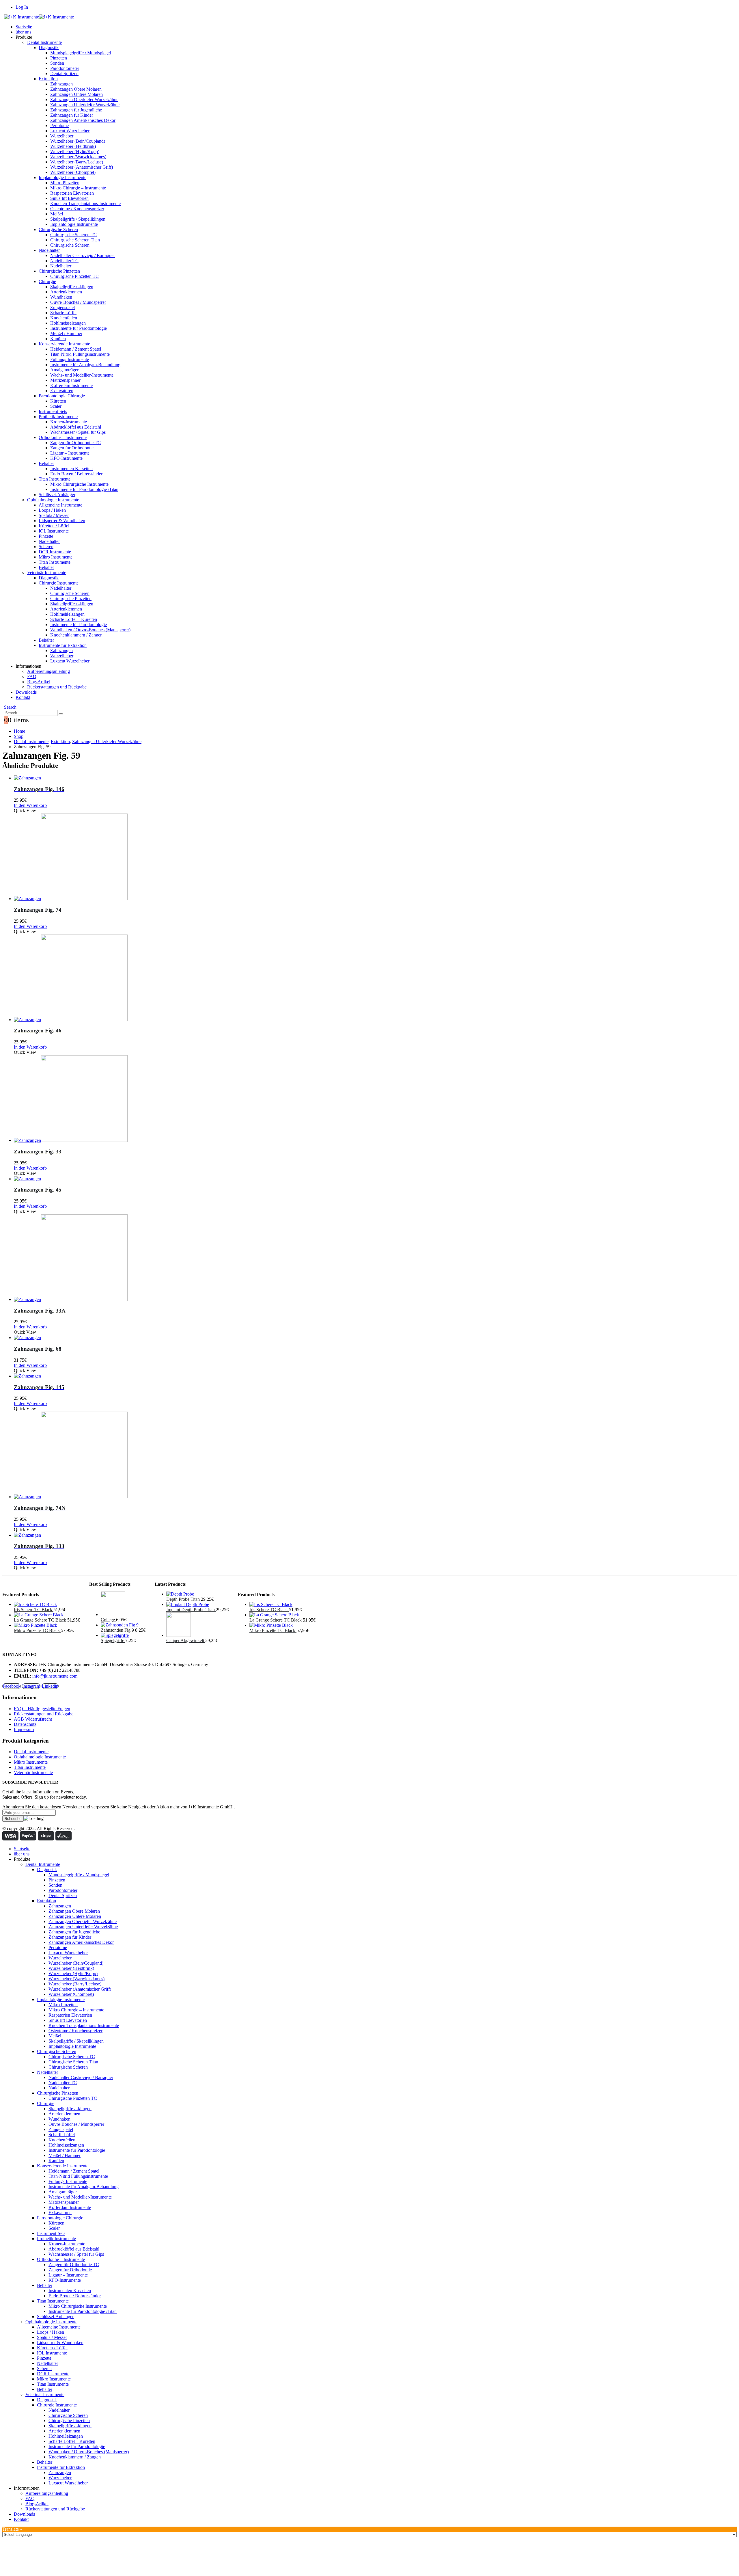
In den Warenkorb (30, 805)
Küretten (58, 401)
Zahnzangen (61, 84)
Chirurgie (47, 281)
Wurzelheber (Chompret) (73, 172)
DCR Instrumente (55, 552)
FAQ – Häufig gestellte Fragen (42, 1709)
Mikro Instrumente (56, 557)
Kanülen (58, 339)
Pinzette (46, 536)
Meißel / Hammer (66, 333)
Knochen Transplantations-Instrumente (85, 203)
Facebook (12, 1686)
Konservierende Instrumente (64, 344)
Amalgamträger (64, 370)
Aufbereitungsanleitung (48, 671)
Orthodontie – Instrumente (63, 437)
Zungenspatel (62, 307)
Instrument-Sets (53, 411)
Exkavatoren (62, 391)
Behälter (46, 463)
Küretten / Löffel (54, 526)
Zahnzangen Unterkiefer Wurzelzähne (85, 105)
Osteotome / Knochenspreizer (77, 209)
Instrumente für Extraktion (63, 645)
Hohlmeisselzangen (68, 323)
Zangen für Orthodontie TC (75, 443)
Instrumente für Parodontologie (79, 328)
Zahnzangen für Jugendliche (76, 110)
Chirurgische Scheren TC (73, 235)
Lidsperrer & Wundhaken (62, 521)
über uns (23, 32)
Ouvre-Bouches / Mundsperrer (78, 302)
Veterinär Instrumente (47, 573)
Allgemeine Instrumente (60, 505)
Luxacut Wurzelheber (70, 131)
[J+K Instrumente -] (39, 17)
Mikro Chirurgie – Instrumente (78, 188)
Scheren (46, 547)
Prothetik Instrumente (58, 417)
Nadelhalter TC (64, 261)
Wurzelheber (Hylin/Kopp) (75, 151)
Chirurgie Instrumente (59, 583)
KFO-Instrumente (66, 458)
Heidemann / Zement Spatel (76, 349)
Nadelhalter (49, 250)
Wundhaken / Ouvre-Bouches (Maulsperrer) (90, 630)
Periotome (59, 125)
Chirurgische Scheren (58, 229)
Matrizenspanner (65, 380)
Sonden (57, 63)
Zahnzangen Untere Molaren (76, 94)
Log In (22, 7)
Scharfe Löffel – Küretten (74, 619)
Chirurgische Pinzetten (59, 271)
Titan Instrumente (55, 479)
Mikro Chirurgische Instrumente (79, 484)
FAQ (32, 676)
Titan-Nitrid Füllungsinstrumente (80, 354)
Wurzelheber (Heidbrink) (73, 146)
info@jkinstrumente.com (55, 1676)
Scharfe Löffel (63, 313)
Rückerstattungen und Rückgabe (57, 687)
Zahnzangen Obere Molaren (76, 89)
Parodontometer (65, 68)
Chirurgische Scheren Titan (75, 240)
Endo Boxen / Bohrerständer (76, 474)
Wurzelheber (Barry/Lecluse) (77, 162)
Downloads (26, 692)
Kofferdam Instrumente (71, 385)
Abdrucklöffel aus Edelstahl (76, 427)
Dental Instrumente (44, 42)
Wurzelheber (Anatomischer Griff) (82, 167)
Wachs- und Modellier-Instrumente (82, 375)
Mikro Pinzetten (65, 183)
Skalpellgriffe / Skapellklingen (78, 219)
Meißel (57, 214)
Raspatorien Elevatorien (72, 193)
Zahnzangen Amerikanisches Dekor (83, 120)
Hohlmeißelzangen (67, 614)
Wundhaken (61, 297)
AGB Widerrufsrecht (33, 1719)
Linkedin (50, 1686)
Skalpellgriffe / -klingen (72, 287)
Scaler (56, 406)
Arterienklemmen (66, 292)
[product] (375, 778)
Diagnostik (49, 48)
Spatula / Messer (54, 515)
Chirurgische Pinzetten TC (74, 276)
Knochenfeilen (64, 318)
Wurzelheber (62, 136)
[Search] (61, 714)
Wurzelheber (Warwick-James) (78, 157)
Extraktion (48, 79)
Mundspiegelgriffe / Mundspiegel (81, 53)
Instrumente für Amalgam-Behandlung (85, 365)
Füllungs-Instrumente (70, 359)
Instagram (31, 1686)
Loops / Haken (52, 510)
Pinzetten (59, 58)
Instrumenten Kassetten (71, 469)
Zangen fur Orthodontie (72, 448)
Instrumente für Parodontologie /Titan (84, 489)
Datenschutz (25, 1724)
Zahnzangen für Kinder (72, 115)
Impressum (24, 1729)
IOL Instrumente (54, 531)
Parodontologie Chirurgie (62, 396)
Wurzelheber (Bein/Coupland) (78, 141)
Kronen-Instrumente (69, 422)
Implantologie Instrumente (62, 177)
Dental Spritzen (64, 73)
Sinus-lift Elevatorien (69, 198)
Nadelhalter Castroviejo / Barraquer (83, 255)
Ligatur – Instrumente (70, 453)
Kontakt (23, 697)
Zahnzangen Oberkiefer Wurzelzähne (84, 99)
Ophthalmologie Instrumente (53, 500)
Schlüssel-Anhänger (57, 495)
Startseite (24, 27)
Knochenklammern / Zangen (76, 635)
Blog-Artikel (39, 682)
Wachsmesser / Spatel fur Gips (78, 432)
